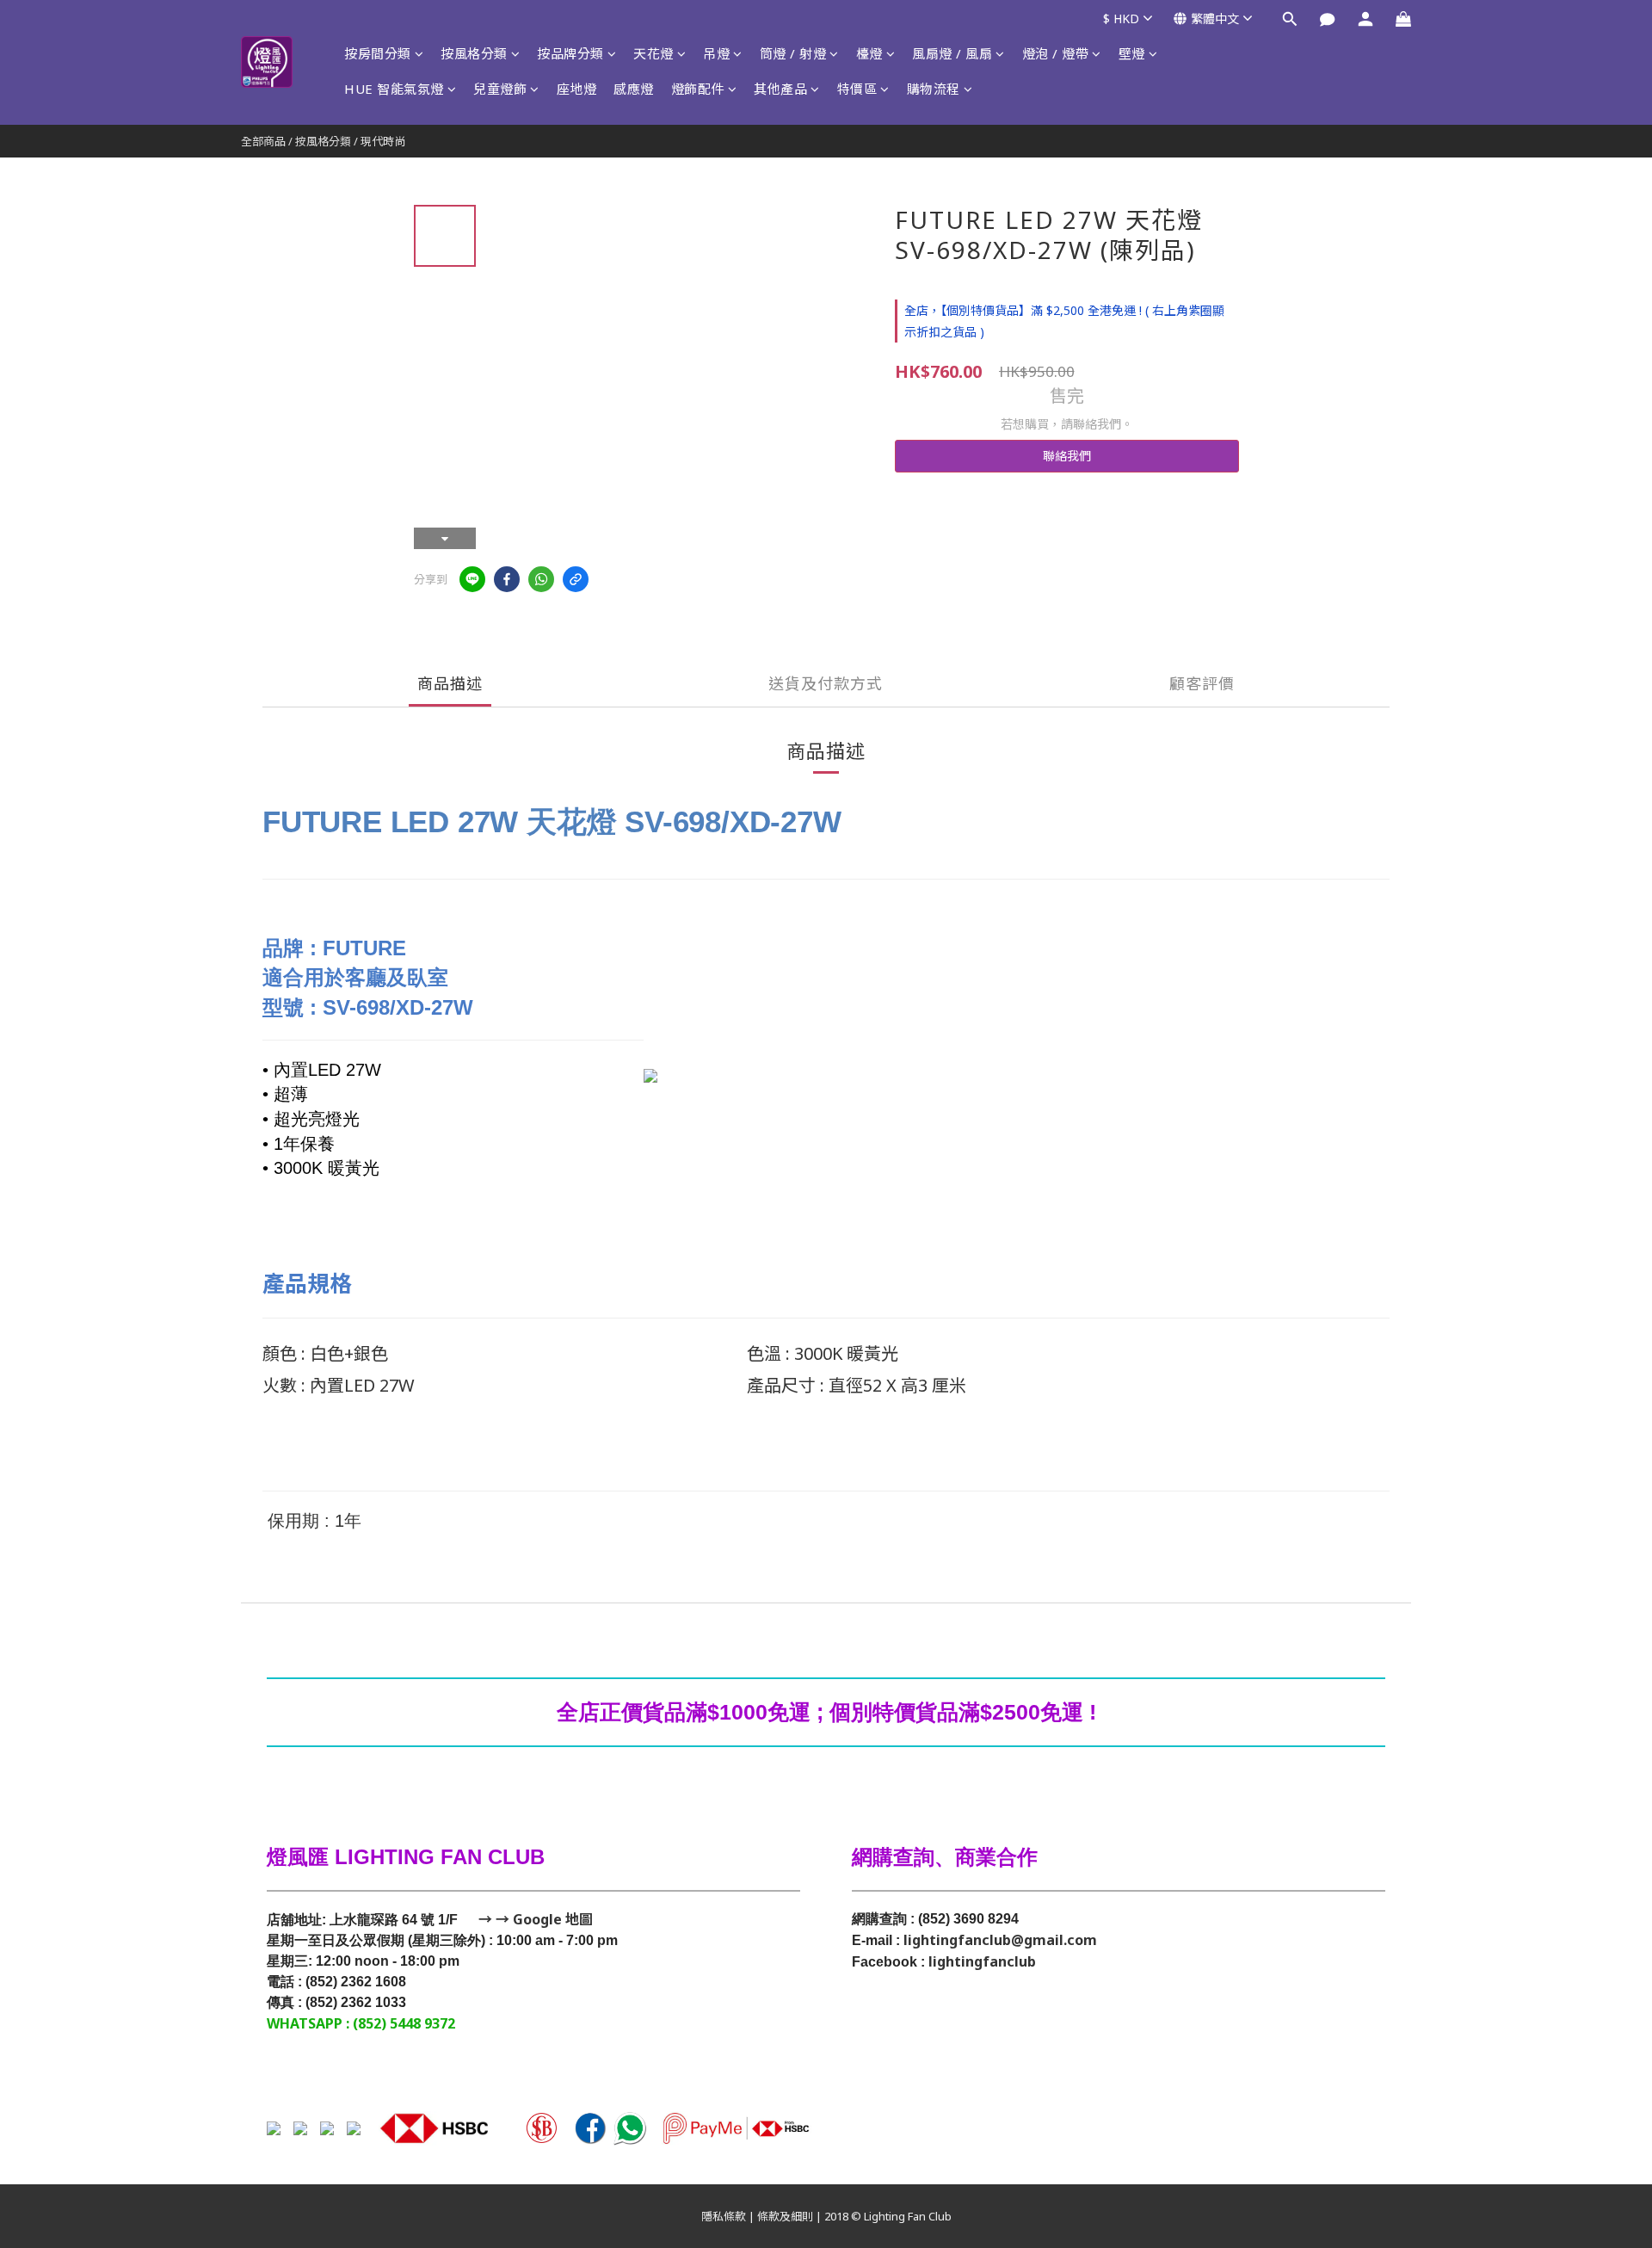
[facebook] (507, 579)
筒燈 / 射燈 (793, 53)
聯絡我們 (1067, 456)
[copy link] (576, 579)
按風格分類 (474, 53)
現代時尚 (383, 141)
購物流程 (934, 89)
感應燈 (634, 89)
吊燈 (716, 53)
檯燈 (869, 53)
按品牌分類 (570, 53)
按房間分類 (378, 53)
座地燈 (577, 89)
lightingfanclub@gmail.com (1000, 1940)
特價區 (857, 89)
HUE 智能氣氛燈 (394, 89)
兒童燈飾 (500, 89)
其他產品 (780, 89)
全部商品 (263, 141)
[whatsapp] (541, 579)
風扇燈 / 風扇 (952, 53)
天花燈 (653, 53)
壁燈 (1132, 53)
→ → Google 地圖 (534, 1919)
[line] (472, 579)
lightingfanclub (982, 1961)
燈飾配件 (698, 89)
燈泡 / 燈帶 (1056, 53)
